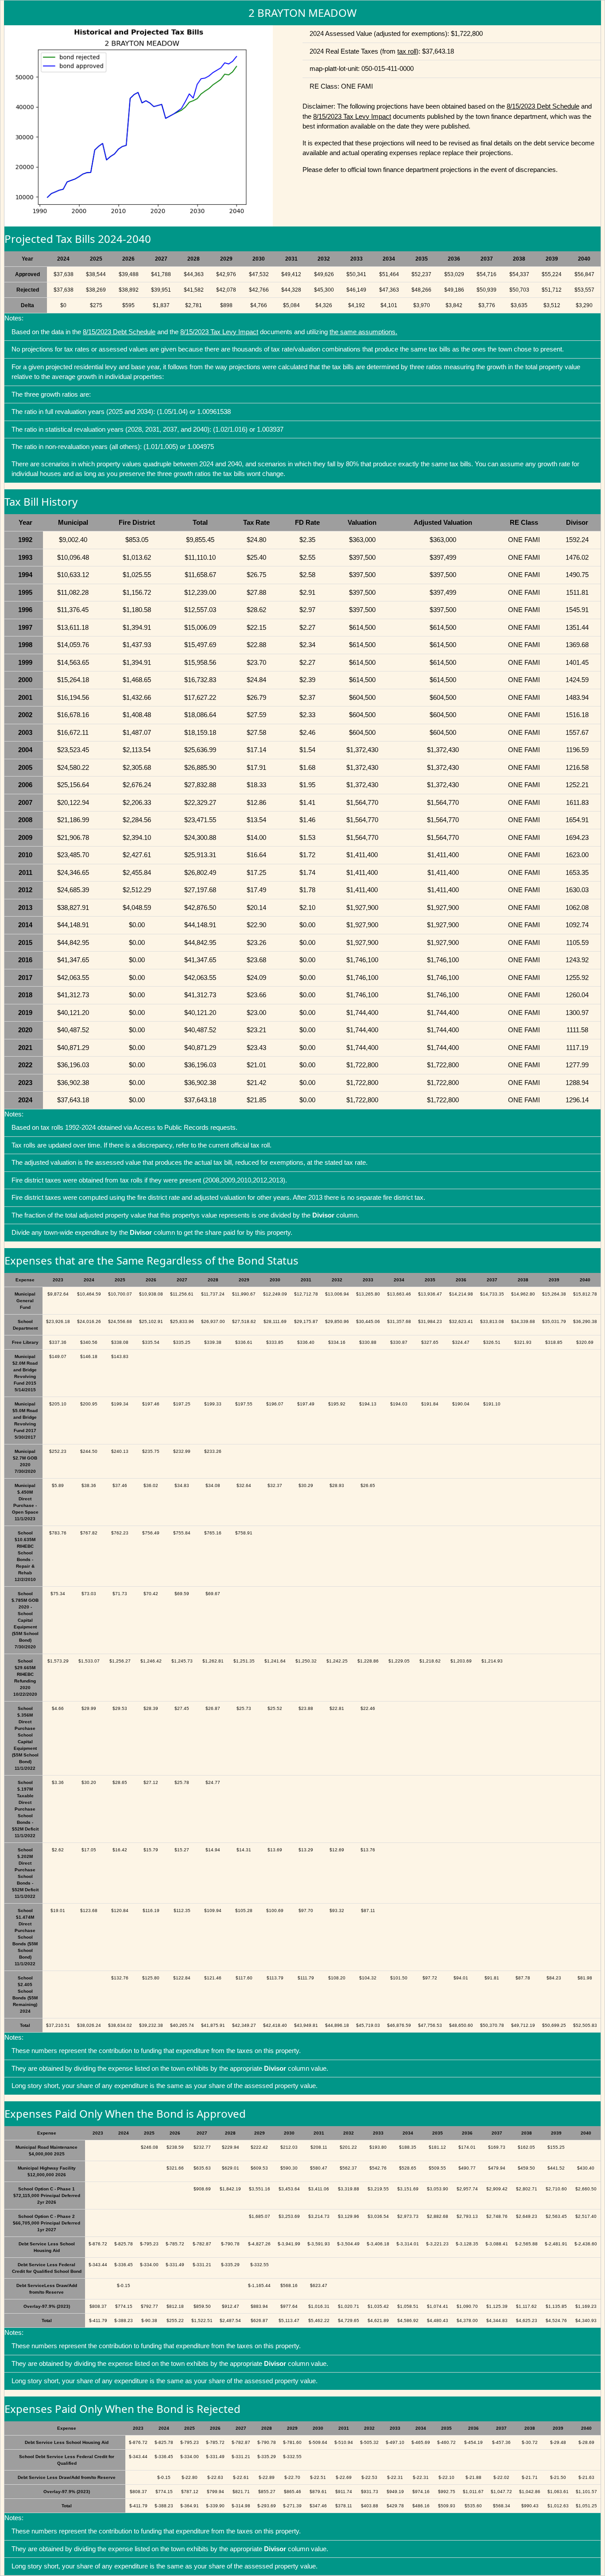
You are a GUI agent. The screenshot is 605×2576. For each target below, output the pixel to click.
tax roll (407, 51)
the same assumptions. (363, 332)
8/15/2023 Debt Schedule (543, 106)
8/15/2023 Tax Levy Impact (352, 116)
